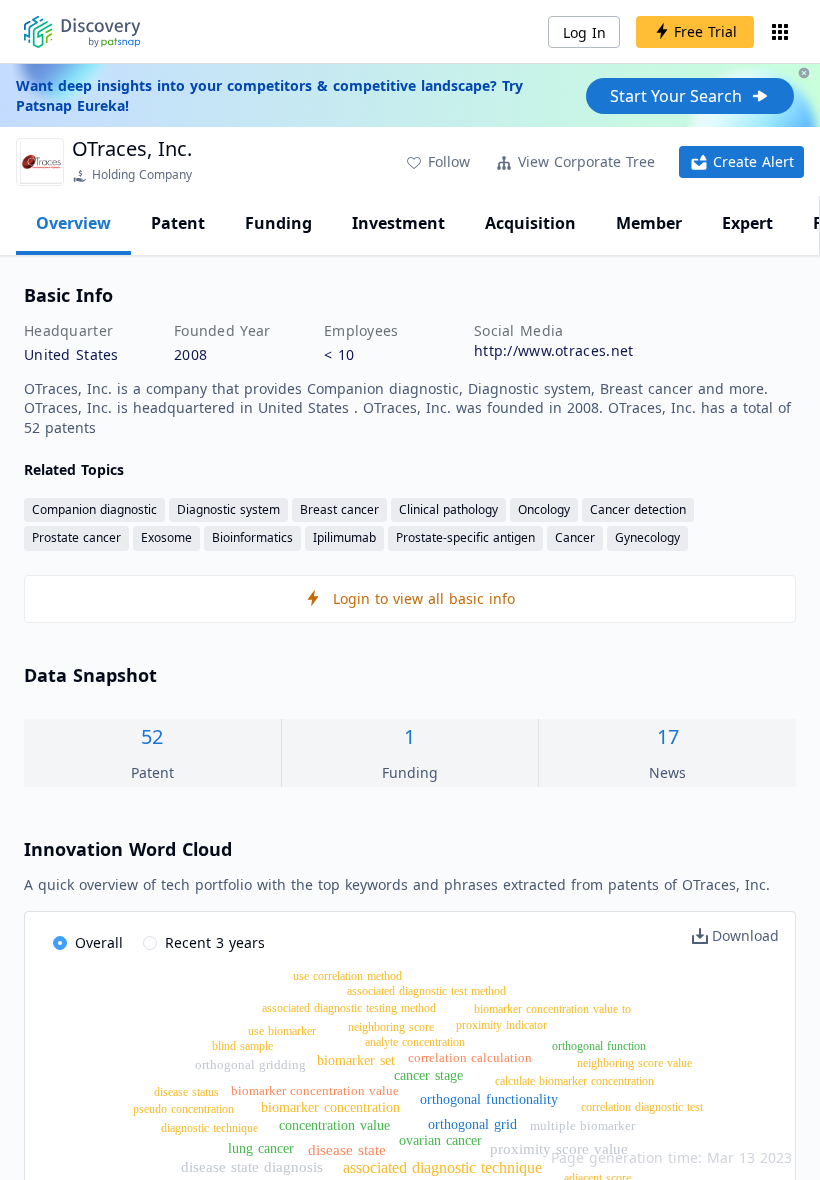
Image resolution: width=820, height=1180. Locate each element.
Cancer (575, 537)
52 (152, 736)
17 (668, 736)
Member (649, 223)
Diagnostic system (228, 509)
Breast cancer (339, 509)
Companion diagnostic (94, 509)
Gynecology (647, 537)
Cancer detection (638, 509)
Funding (278, 223)
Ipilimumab (344, 537)
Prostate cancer (76, 537)
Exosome (166, 537)
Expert (747, 223)
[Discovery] (82, 32)
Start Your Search (676, 96)
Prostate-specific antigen (465, 537)
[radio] (88, 944)
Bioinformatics (252, 537)
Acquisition (530, 223)
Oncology (544, 509)
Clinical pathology (448, 509)
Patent (178, 223)
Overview (73, 223)
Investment (398, 223)
